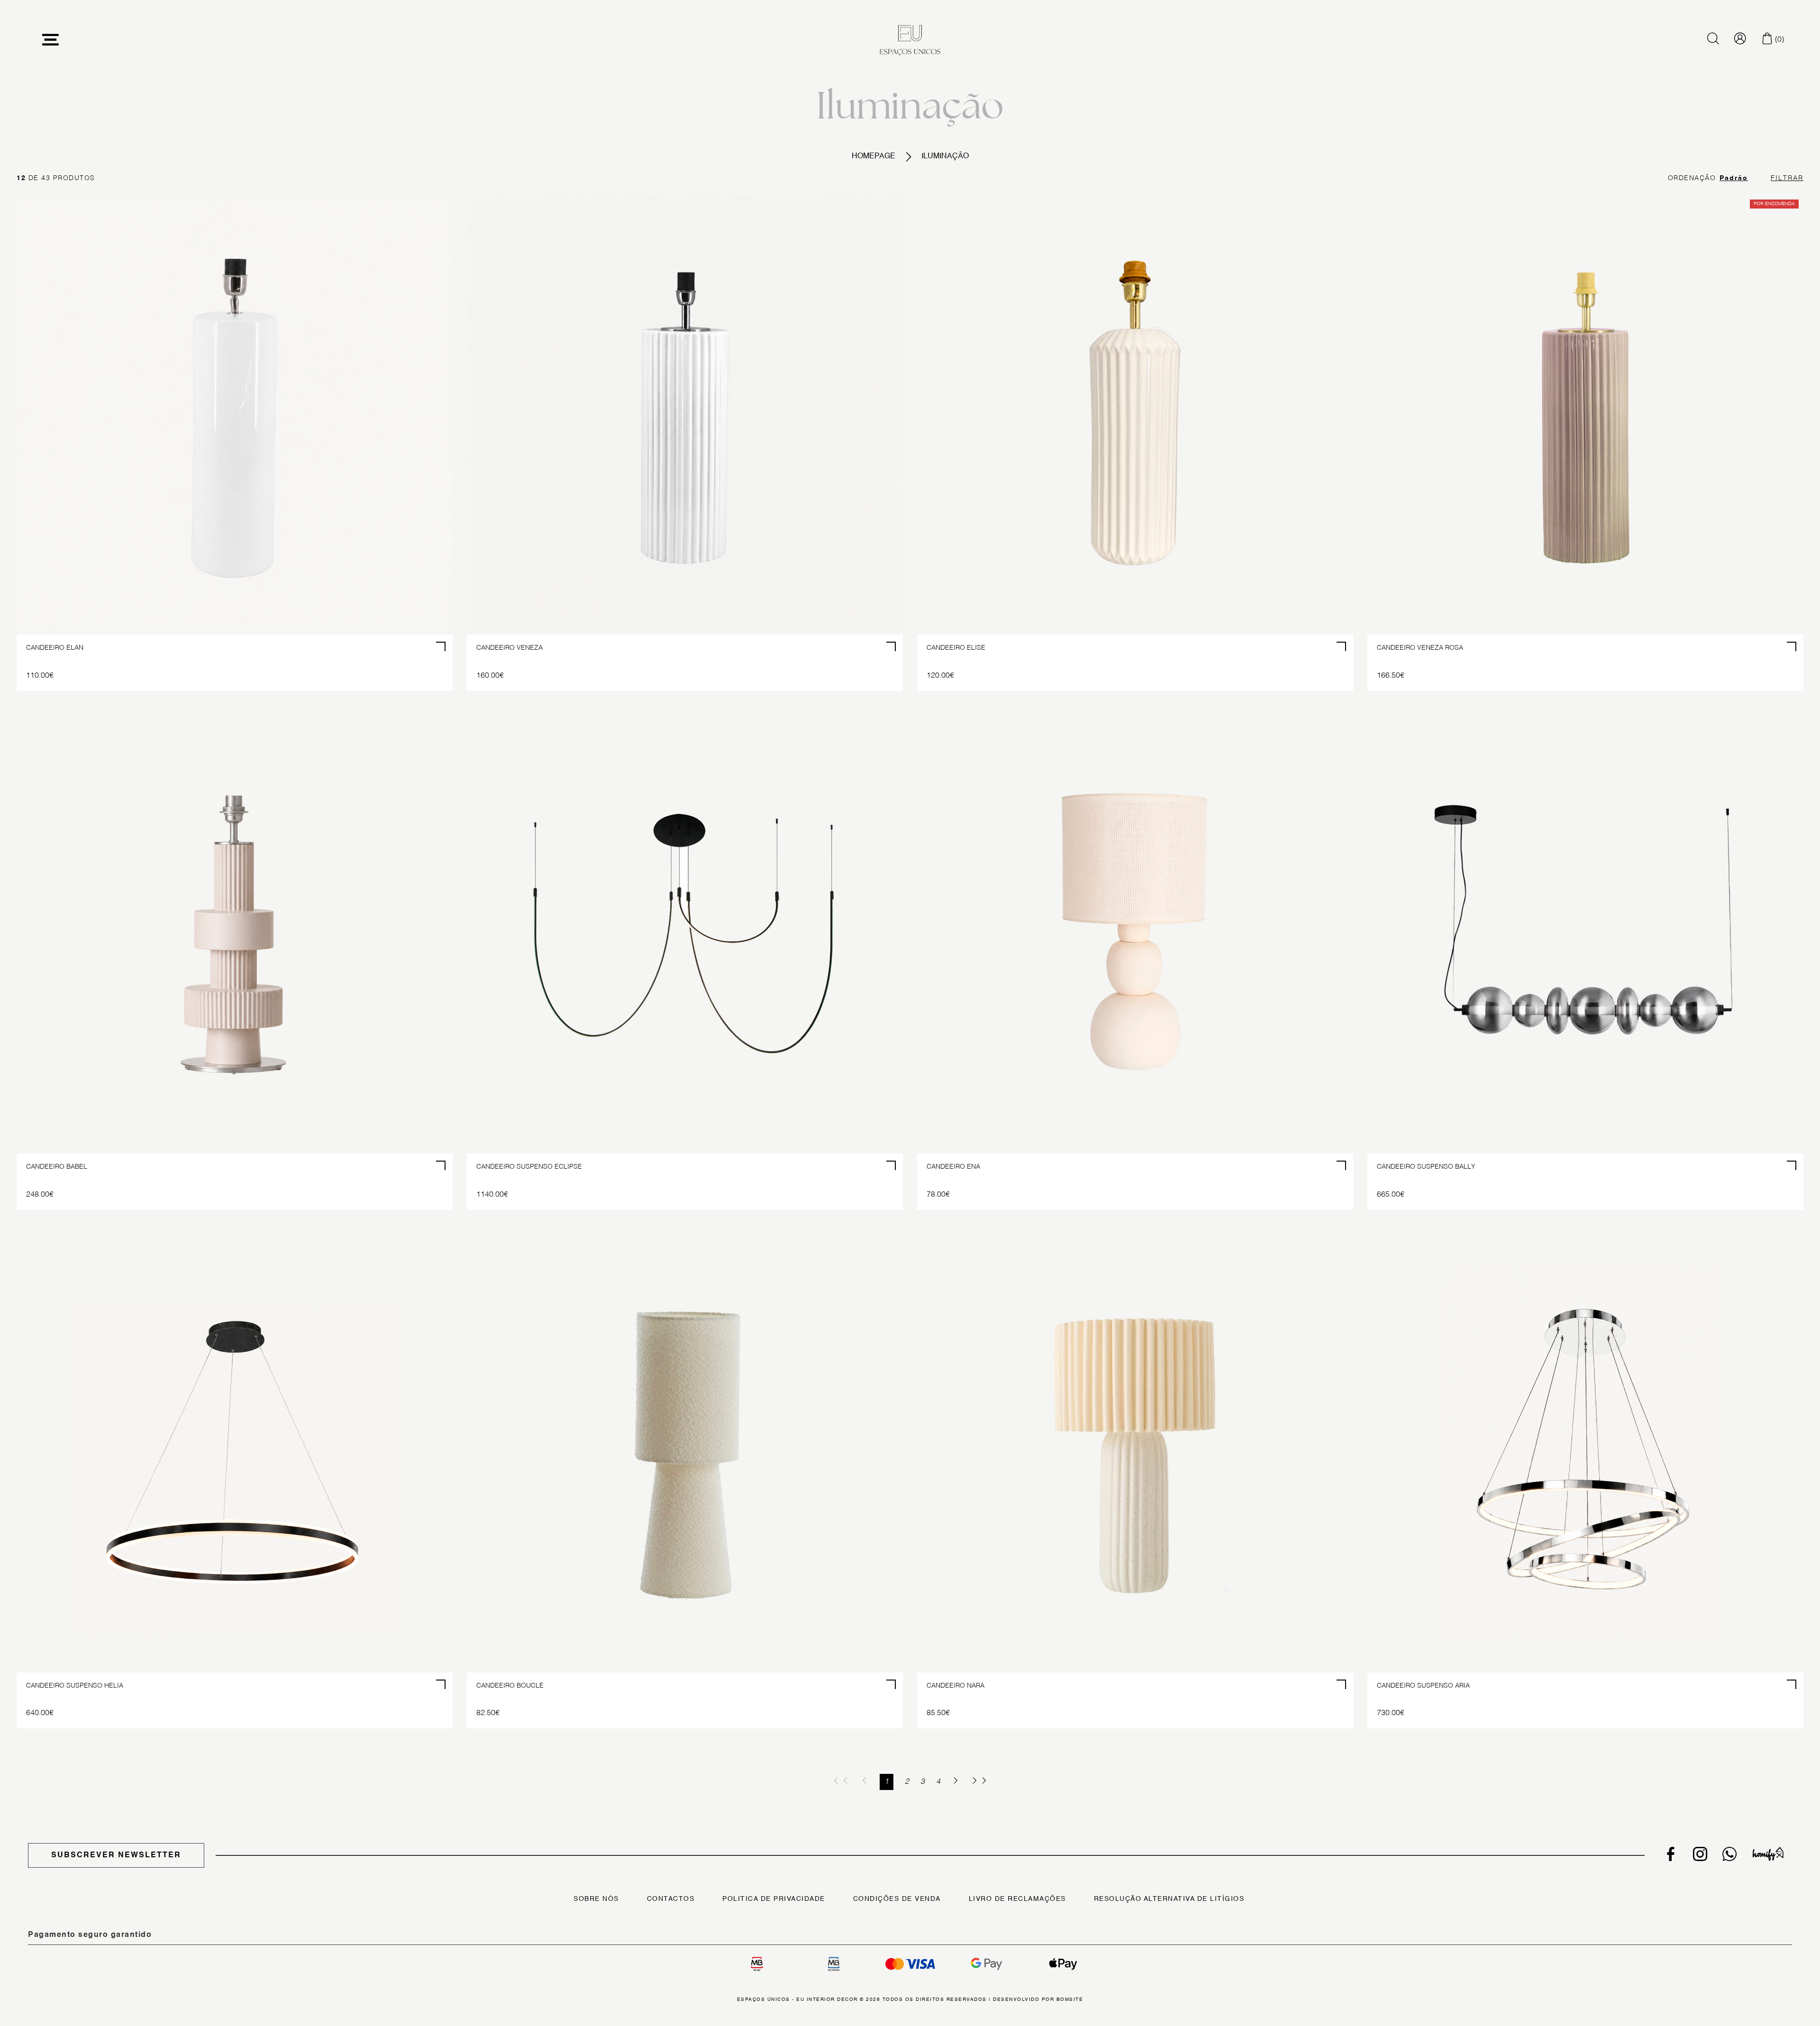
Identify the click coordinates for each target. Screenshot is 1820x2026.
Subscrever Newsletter (116, 1855)
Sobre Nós (596, 1899)
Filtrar (1787, 178)
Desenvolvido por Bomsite (1038, 1999)
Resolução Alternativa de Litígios (1169, 1899)
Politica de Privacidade (774, 1899)
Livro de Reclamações (1017, 1899)
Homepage (874, 156)
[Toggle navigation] (51, 40)
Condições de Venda (897, 1899)
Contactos (671, 1899)
